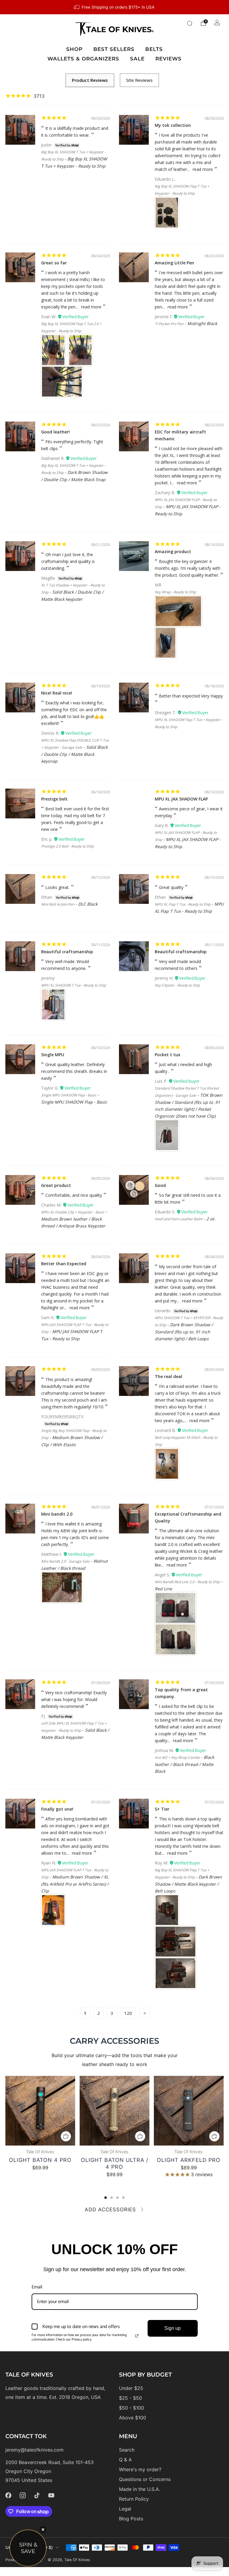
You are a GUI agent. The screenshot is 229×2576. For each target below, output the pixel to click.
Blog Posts (131, 2519)
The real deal (168, 1376)
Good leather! (55, 432)
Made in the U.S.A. (140, 2489)
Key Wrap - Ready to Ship (175, 592)
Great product (56, 1185)
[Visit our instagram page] (23, 2495)
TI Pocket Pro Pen (169, 324)
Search (127, 2450)
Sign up (172, 2328)
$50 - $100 (131, 2408)
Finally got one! (57, 1809)
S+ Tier (162, 1809)
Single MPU (53, 1055)
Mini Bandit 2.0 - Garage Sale (65, 1561)
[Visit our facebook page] (8, 2495)
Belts (154, 49)
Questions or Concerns (145, 2479)
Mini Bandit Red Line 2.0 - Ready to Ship (187, 1582)
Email (37, 2287)
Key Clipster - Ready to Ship (177, 985)
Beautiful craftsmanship (67, 952)
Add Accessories (110, 2210)
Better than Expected (64, 1264)
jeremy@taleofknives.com (34, 2450)
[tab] (106, 2198)
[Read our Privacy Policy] (137, 2336)
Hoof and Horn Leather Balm (179, 1219)
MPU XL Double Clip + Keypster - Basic (73, 1212)
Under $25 (131, 2388)
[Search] (190, 23)
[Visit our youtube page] (51, 2495)
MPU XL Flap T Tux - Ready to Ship (183, 904)
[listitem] (114, 7)
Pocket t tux (168, 1055)
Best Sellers (114, 49)
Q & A (125, 2460)
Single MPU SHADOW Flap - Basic (69, 1095)
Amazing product (173, 551)
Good (160, 1185)
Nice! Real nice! (57, 693)
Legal (125, 2509)
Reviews (168, 59)
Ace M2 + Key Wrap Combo (177, 1757)
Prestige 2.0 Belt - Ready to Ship (67, 846)
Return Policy (134, 2499)
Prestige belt (54, 799)
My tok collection (173, 125)
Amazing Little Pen (174, 263)
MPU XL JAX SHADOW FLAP (181, 799)
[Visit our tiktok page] (37, 2495)
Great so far (54, 263)
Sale (137, 59)
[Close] (43, 2530)
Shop (74, 49)
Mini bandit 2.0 (57, 1514)
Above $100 (133, 2418)
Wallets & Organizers (83, 59)
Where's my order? (140, 2469)
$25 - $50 (130, 2398)
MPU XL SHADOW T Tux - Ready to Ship (74, 985)
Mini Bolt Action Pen (58, 904)
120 (128, 2013)
